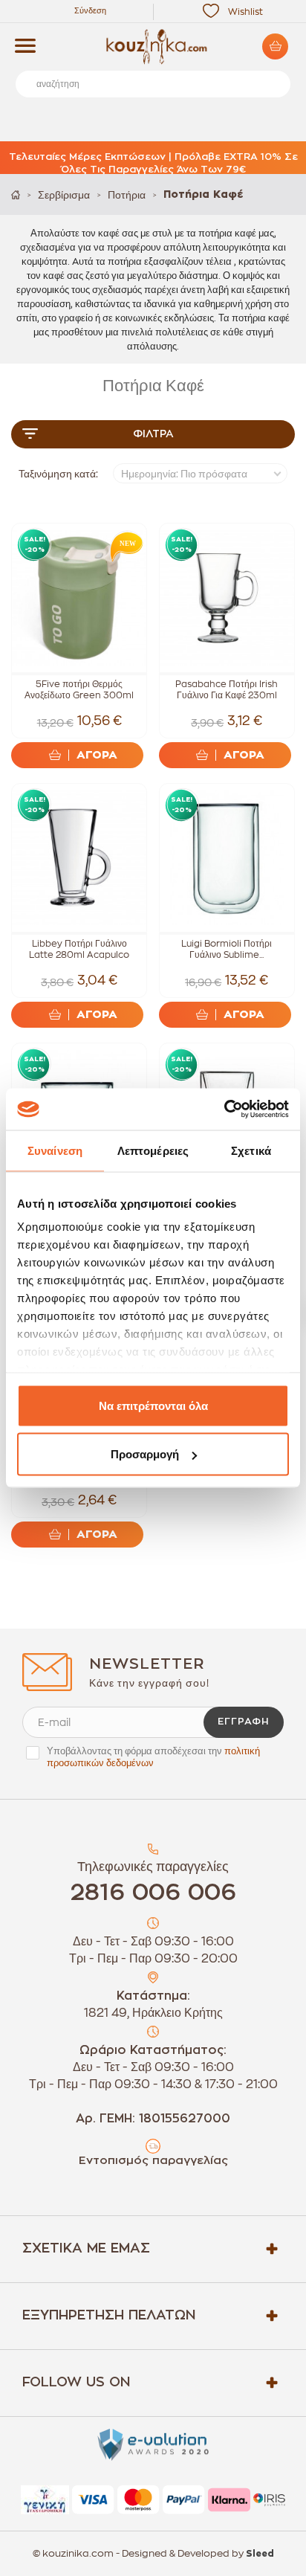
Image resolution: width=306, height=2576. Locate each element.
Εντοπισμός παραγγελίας (153, 2161)
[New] (124, 546)
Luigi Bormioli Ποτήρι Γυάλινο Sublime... (227, 949)
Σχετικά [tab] (251, 1150)
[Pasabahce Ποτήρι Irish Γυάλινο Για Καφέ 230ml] (227, 598)
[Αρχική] (16, 194)
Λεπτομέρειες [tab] (153, 1150)
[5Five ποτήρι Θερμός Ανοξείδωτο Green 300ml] (79, 598)
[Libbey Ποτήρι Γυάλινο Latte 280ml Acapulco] (79, 858)
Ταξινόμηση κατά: (58, 474)
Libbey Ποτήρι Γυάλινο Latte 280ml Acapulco (79, 949)
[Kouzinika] (153, 47)
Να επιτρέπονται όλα (153, 1405)
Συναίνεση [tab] (55, 1150)
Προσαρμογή (145, 1454)
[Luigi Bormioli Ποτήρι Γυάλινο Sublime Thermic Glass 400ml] (227, 858)
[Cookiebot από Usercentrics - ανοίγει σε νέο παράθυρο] (224, 1110)
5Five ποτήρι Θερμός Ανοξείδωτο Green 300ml (79, 690)
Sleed (260, 2554)
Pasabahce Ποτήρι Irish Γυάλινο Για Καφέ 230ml (227, 690)
